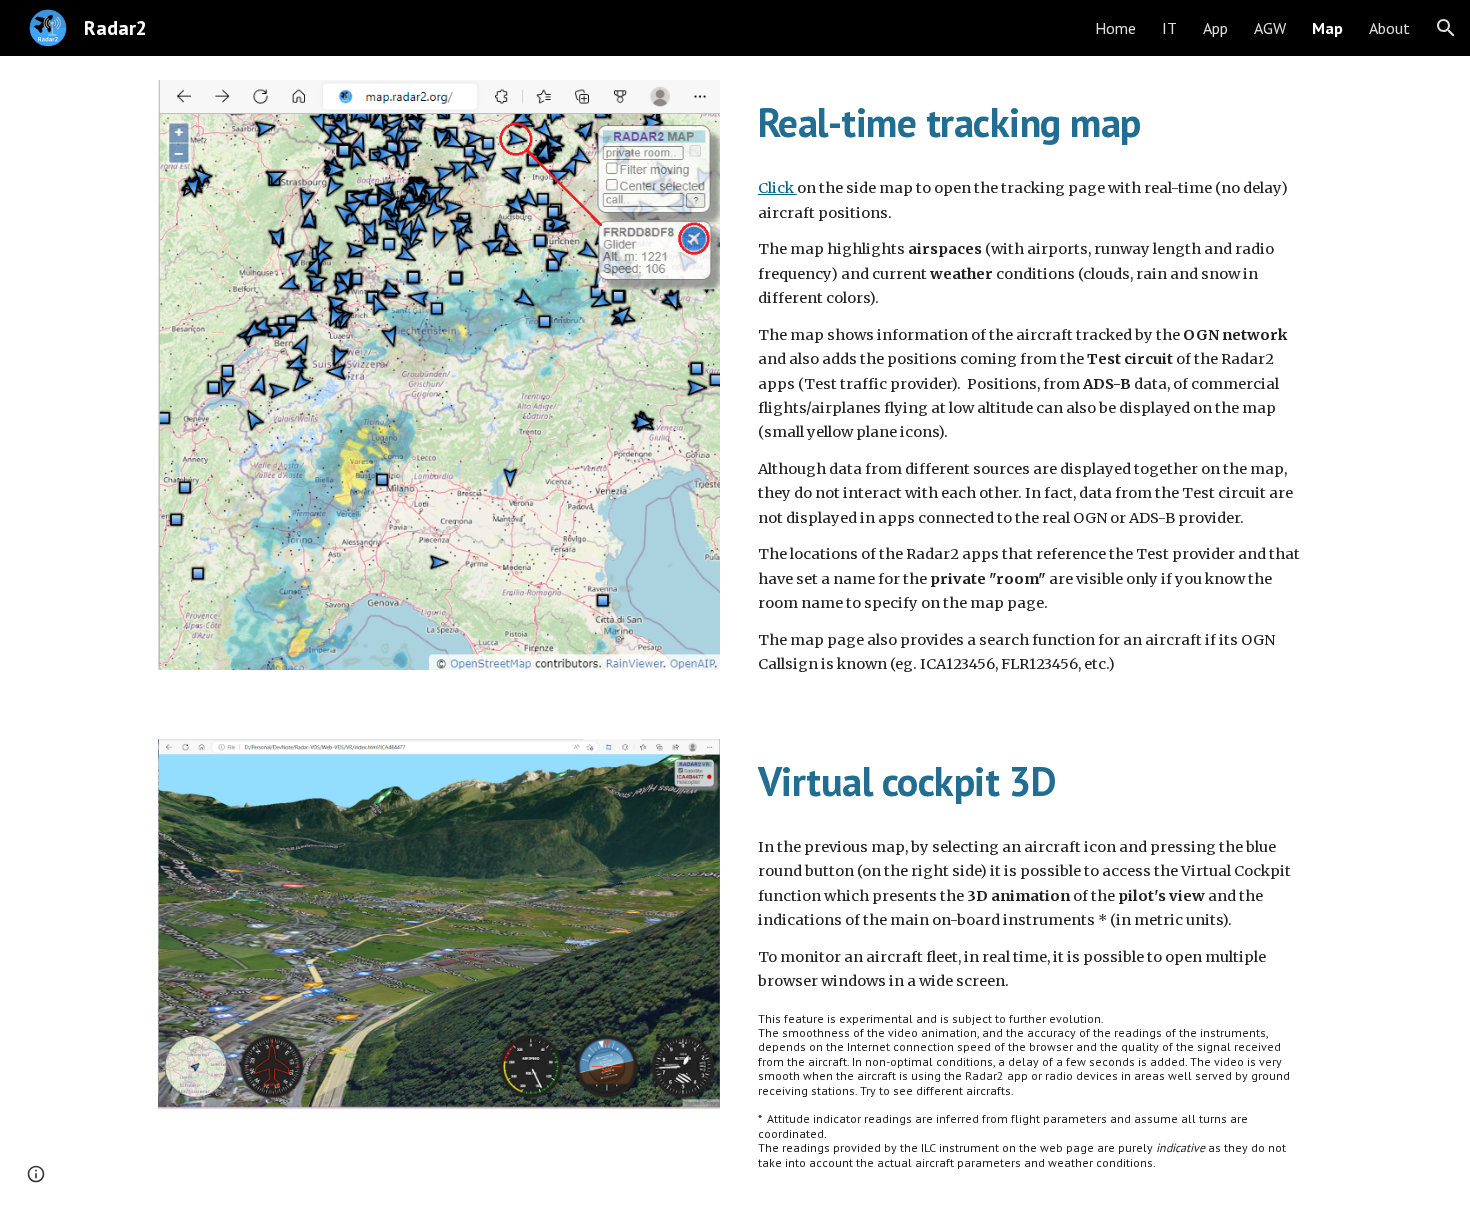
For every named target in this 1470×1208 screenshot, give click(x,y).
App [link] (1215, 28)
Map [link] (1327, 28)
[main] (1031, 121)
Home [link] (1115, 28)
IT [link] (1169, 28)
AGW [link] (1270, 28)
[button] (1446, 28)
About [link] (1389, 28)
